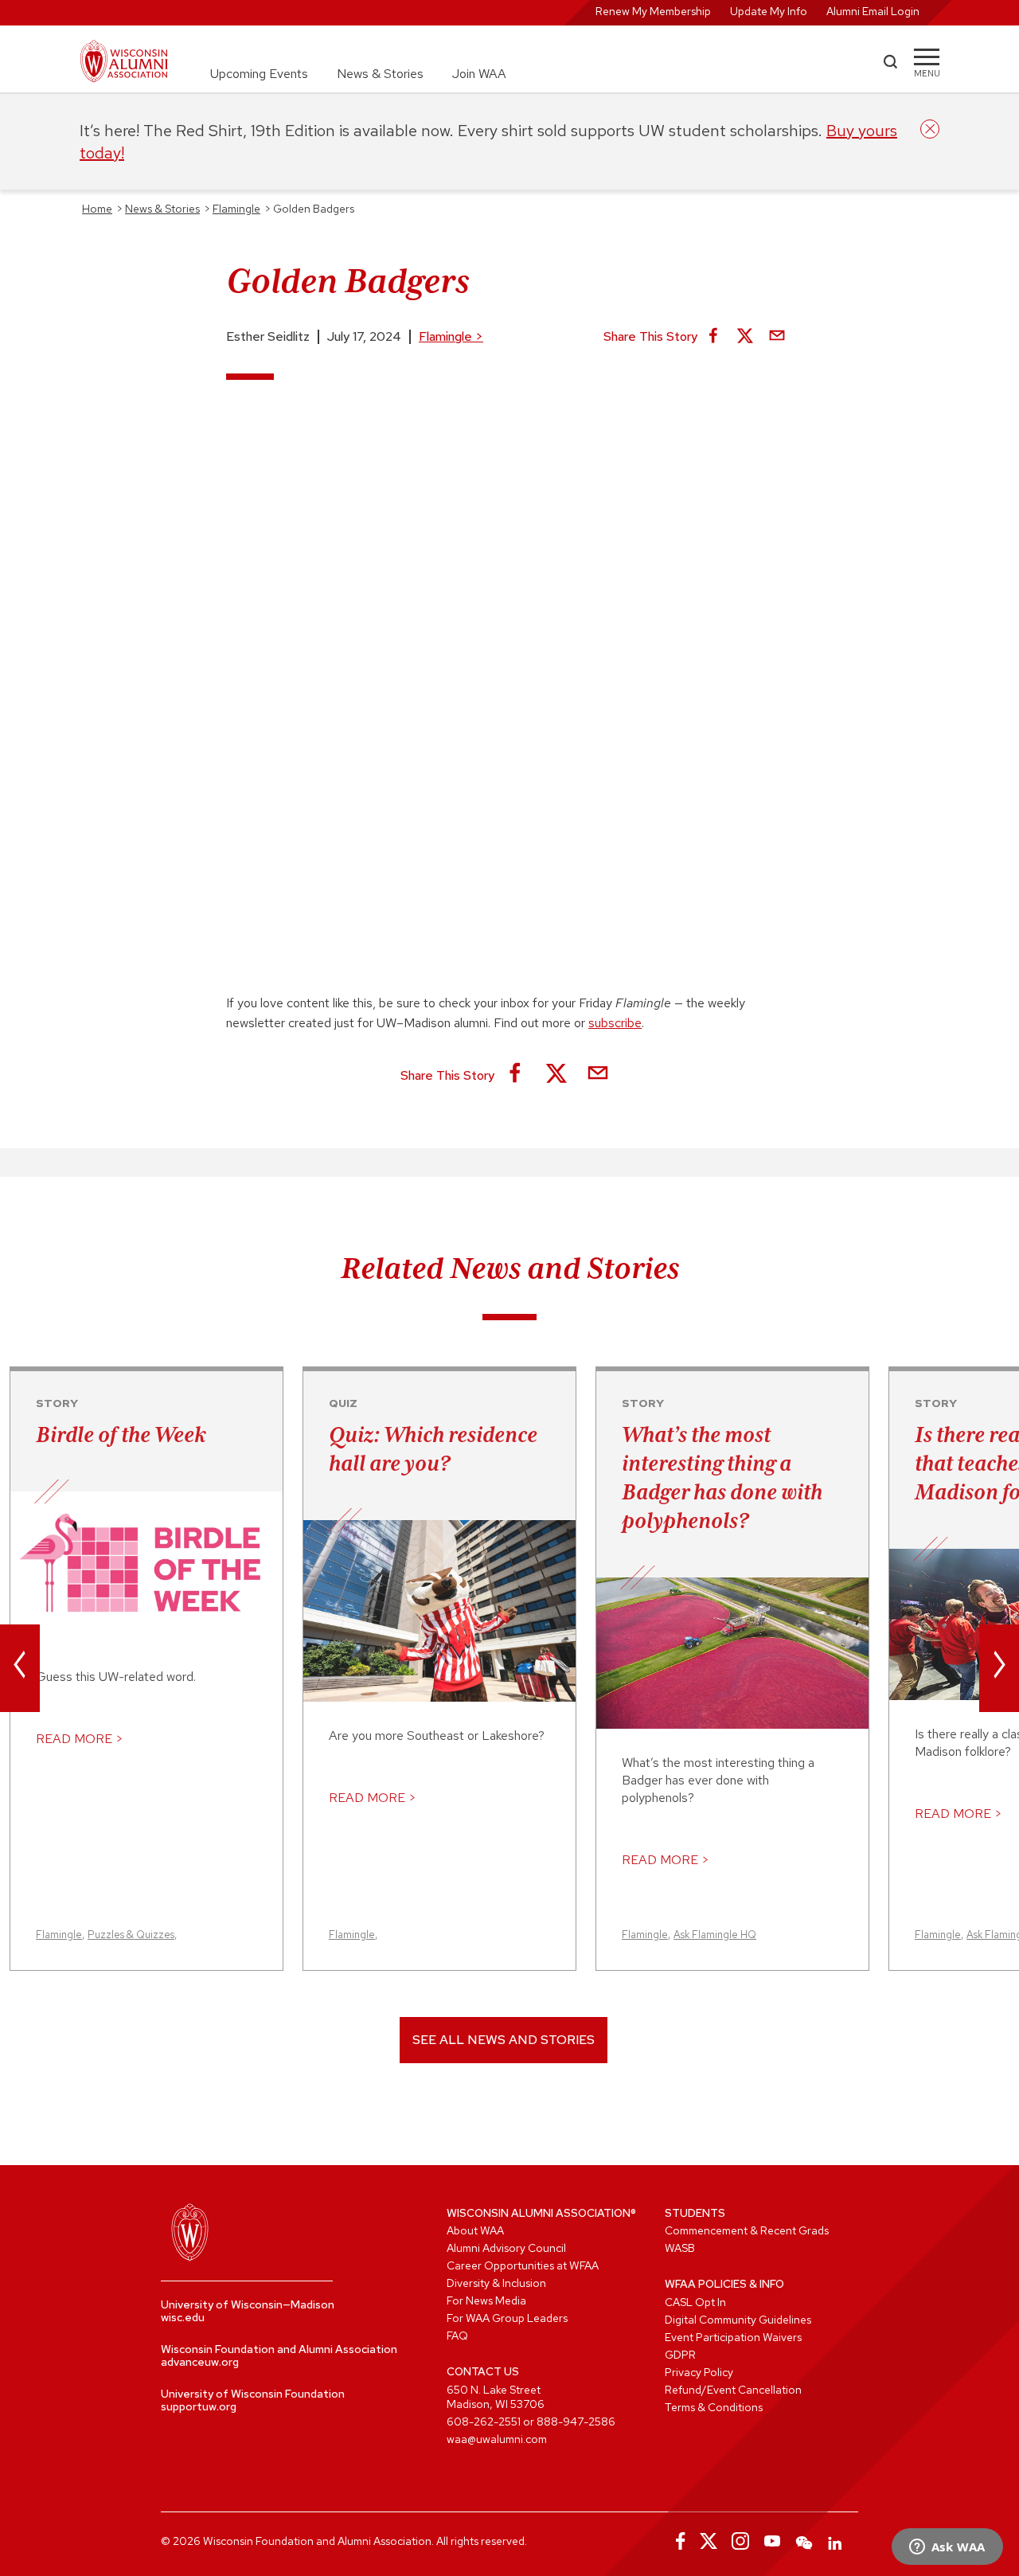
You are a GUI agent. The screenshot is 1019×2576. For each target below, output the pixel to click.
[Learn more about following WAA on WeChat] (804, 2541)
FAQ (457, 2336)
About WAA (475, 2230)
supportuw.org (199, 2406)
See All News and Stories (504, 2040)
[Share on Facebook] (713, 337)
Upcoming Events (259, 74)
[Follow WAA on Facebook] (677, 2541)
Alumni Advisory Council (506, 2248)
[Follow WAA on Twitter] (709, 2541)
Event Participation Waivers (733, 2337)
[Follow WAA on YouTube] (772, 2541)
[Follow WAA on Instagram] (740, 2541)
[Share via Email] (777, 337)
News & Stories (380, 74)
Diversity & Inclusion (496, 2283)
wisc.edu (183, 2317)
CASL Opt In (695, 2302)
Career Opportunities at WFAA (523, 2265)
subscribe (615, 1023)
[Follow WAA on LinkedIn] (836, 2541)
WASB (680, 2248)
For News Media (486, 2300)
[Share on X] (745, 337)
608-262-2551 (484, 2422)
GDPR (680, 2355)
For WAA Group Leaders (507, 2318)
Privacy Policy (699, 2372)
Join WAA (479, 74)
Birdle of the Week (121, 1434)
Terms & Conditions (714, 2407)
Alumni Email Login (873, 11)
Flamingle (451, 336)
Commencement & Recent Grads (747, 2230)
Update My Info (769, 11)
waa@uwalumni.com (497, 2439)
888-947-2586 (576, 2422)
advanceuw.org (200, 2362)
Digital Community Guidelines (738, 2320)
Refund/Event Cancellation (733, 2390)
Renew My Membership (653, 11)
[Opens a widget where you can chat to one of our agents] (947, 2548)
